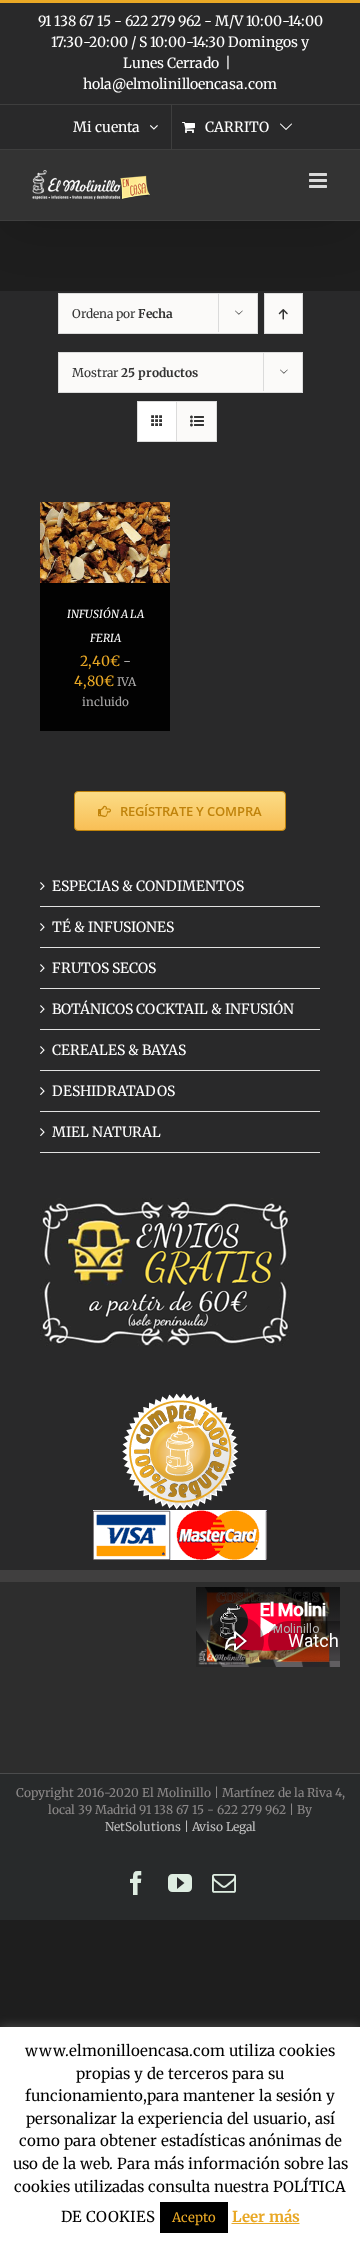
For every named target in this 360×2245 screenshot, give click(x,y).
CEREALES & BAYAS (119, 1050)
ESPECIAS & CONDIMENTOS (148, 886)
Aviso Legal (224, 1826)
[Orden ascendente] (283, 313)
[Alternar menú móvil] (319, 180)
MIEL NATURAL (106, 1132)
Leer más (266, 2216)
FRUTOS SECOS (104, 968)
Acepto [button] (194, 2217)
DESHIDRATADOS (113, 1091)
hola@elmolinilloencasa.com (180, 84)
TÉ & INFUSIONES (113, 927)
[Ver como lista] (196, 421)
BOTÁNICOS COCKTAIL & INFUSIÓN (173, 1009)
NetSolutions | (148, 1826)
